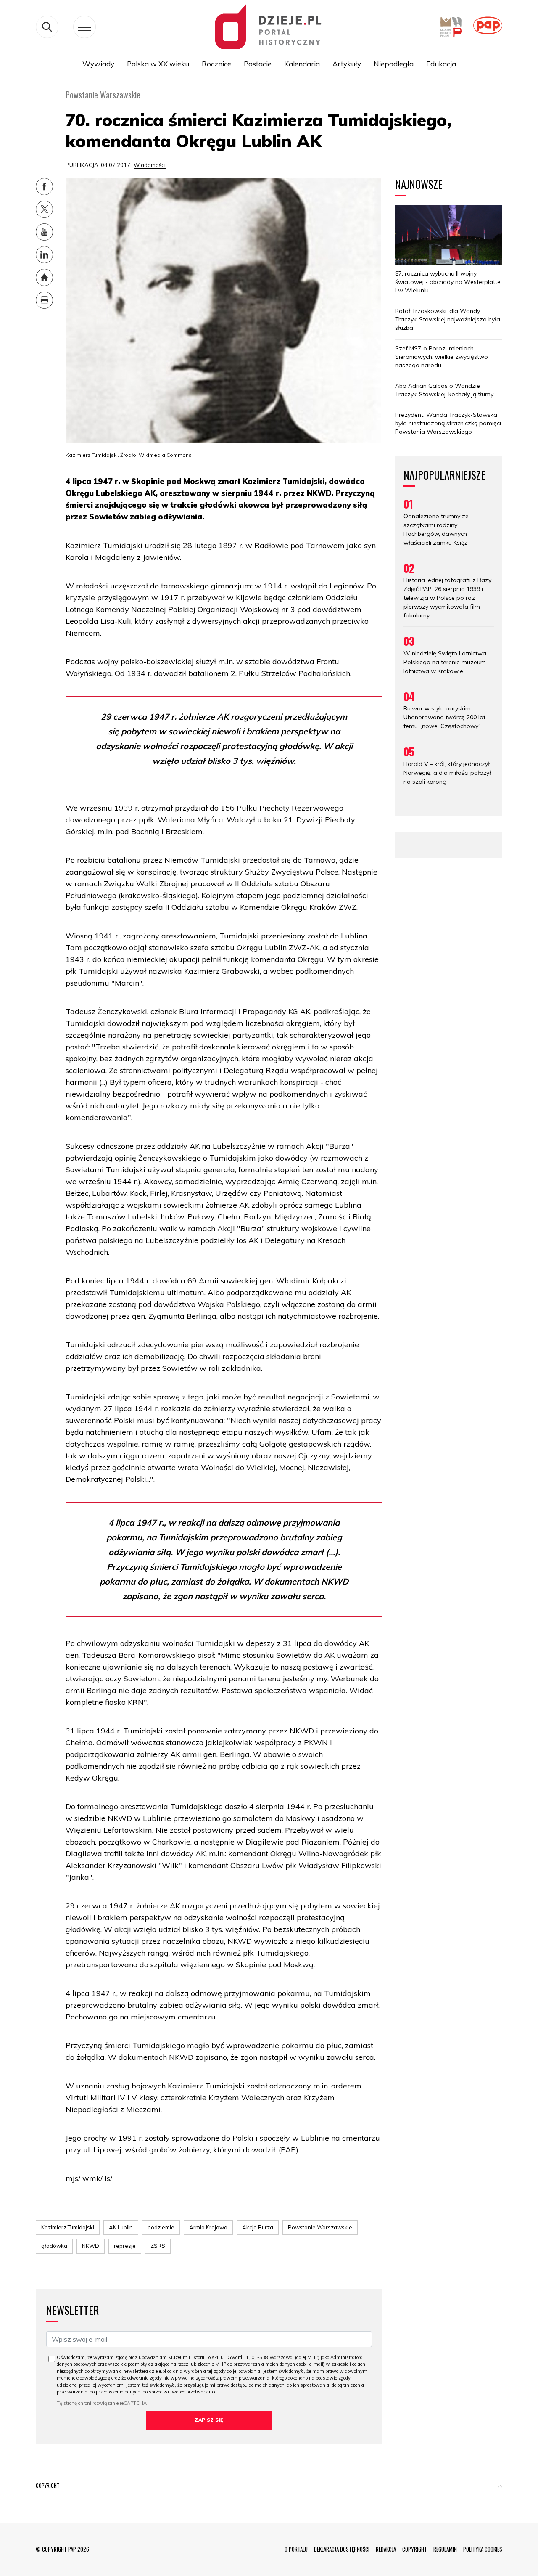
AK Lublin (121, 2227)
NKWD (91, 2246)
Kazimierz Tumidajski (68, 2227)
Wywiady (98, 64)
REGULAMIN (445, 2549)
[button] (500, 2487)
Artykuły (347, 64)
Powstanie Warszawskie (320, 2227)
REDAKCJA (386, 2549)
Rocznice (216, 64)
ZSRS (158, 2246)
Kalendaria (302, 64)
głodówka (54, 2246)
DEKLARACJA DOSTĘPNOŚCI (342, 2549)
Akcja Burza (258, 2227)
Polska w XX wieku (158, 64)
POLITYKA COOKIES (483, 2549)
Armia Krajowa (208, 2227)
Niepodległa (394, 64)
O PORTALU (296, 2549)
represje (125, 2246)
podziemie (161, 2227)
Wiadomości (150, 165)
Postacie (258, 64)
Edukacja (441, 64)
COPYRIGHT (415, 2549)
